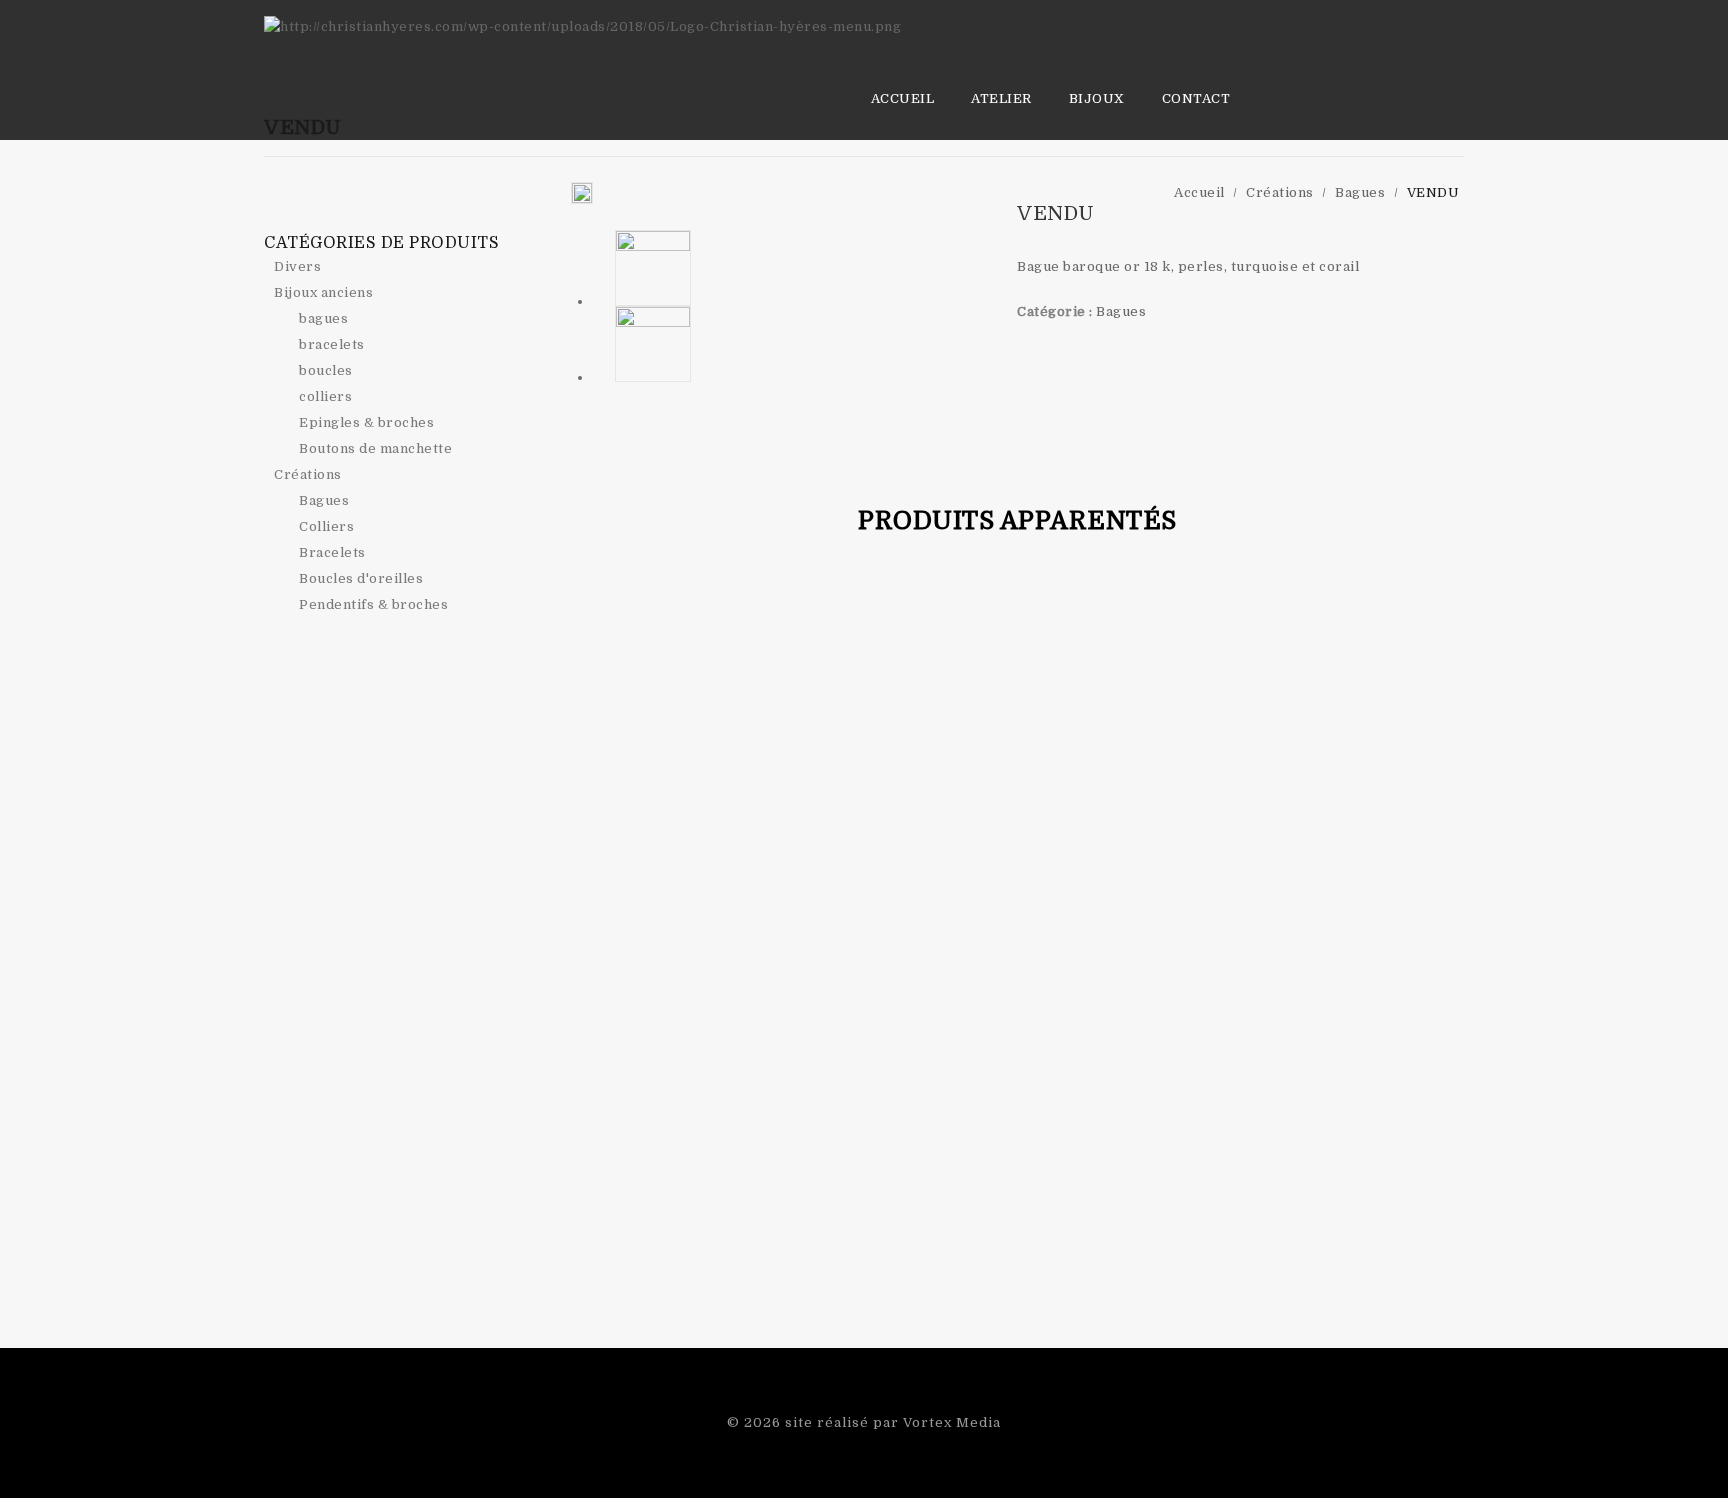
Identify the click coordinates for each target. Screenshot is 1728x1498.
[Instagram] (411, 207)
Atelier (1001, 98)
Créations (308, 474)
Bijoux (1097, 98)
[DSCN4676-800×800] (653, 344)
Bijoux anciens (323, 292)
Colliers (326, 526)
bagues (323, 318)
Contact (1196, 98)
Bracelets (332, 552)
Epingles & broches (366, 422)
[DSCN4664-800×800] (582, 193)
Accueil (903, 98)
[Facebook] (380, 207)
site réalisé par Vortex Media (893, 1422)
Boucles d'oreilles (361, 578)
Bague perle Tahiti (1431, 226)
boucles (326, 370)
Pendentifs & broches (373, 604)
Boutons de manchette (375, 448)
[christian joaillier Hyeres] (582, 26)
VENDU (1453, 226)
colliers (325, 396)
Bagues (1121, 311)
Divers (297, 266)
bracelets (332, 344)
